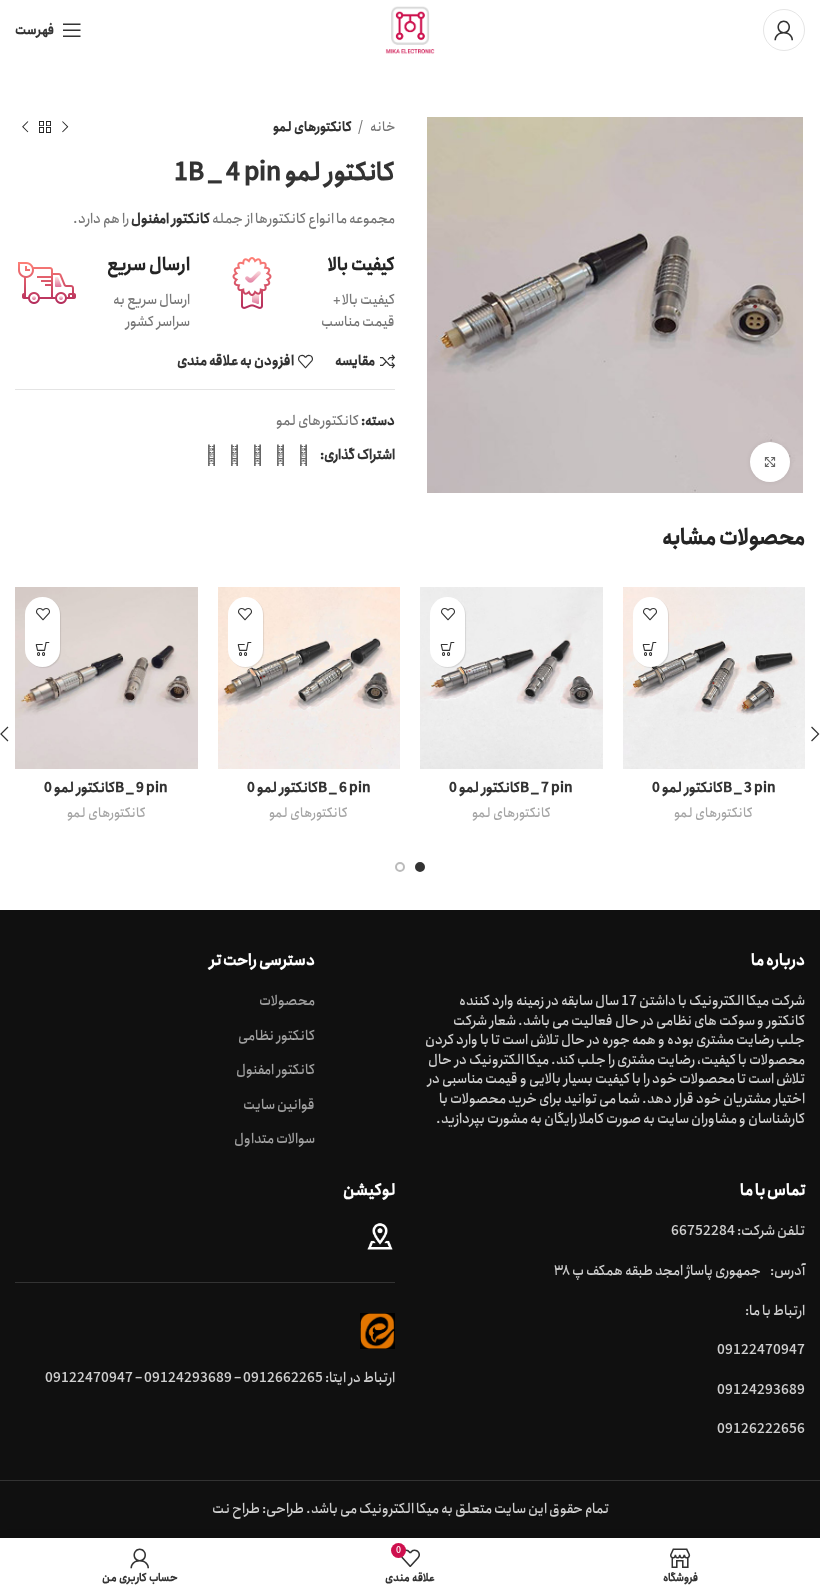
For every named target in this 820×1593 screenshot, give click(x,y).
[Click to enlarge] (770, 462)
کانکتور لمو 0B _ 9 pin (106, 788)
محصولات (287, 1002)
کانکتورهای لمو (312, 127)
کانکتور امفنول (275, 1071)
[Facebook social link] (303, 455)
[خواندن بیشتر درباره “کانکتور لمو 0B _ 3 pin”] (650, 649)
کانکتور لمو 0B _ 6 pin (309, 788)
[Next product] (25, 128)
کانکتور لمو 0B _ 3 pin (714, 788)
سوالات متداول (274, 1140)
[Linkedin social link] (234, 455)
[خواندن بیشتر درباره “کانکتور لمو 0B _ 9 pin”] (42, 649)
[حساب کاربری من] (784, 30)
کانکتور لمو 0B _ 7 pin (511, 788)
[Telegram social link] (211, 455)
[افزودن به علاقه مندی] (650, 614)
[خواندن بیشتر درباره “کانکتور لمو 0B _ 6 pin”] (245, 649)
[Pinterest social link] (257, 455)
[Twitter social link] (280, 455)
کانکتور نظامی (276, 1037)
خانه (381, 127)
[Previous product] (65, 128)
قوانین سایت (279, 1106)
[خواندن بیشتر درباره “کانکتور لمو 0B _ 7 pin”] (447, 649)
